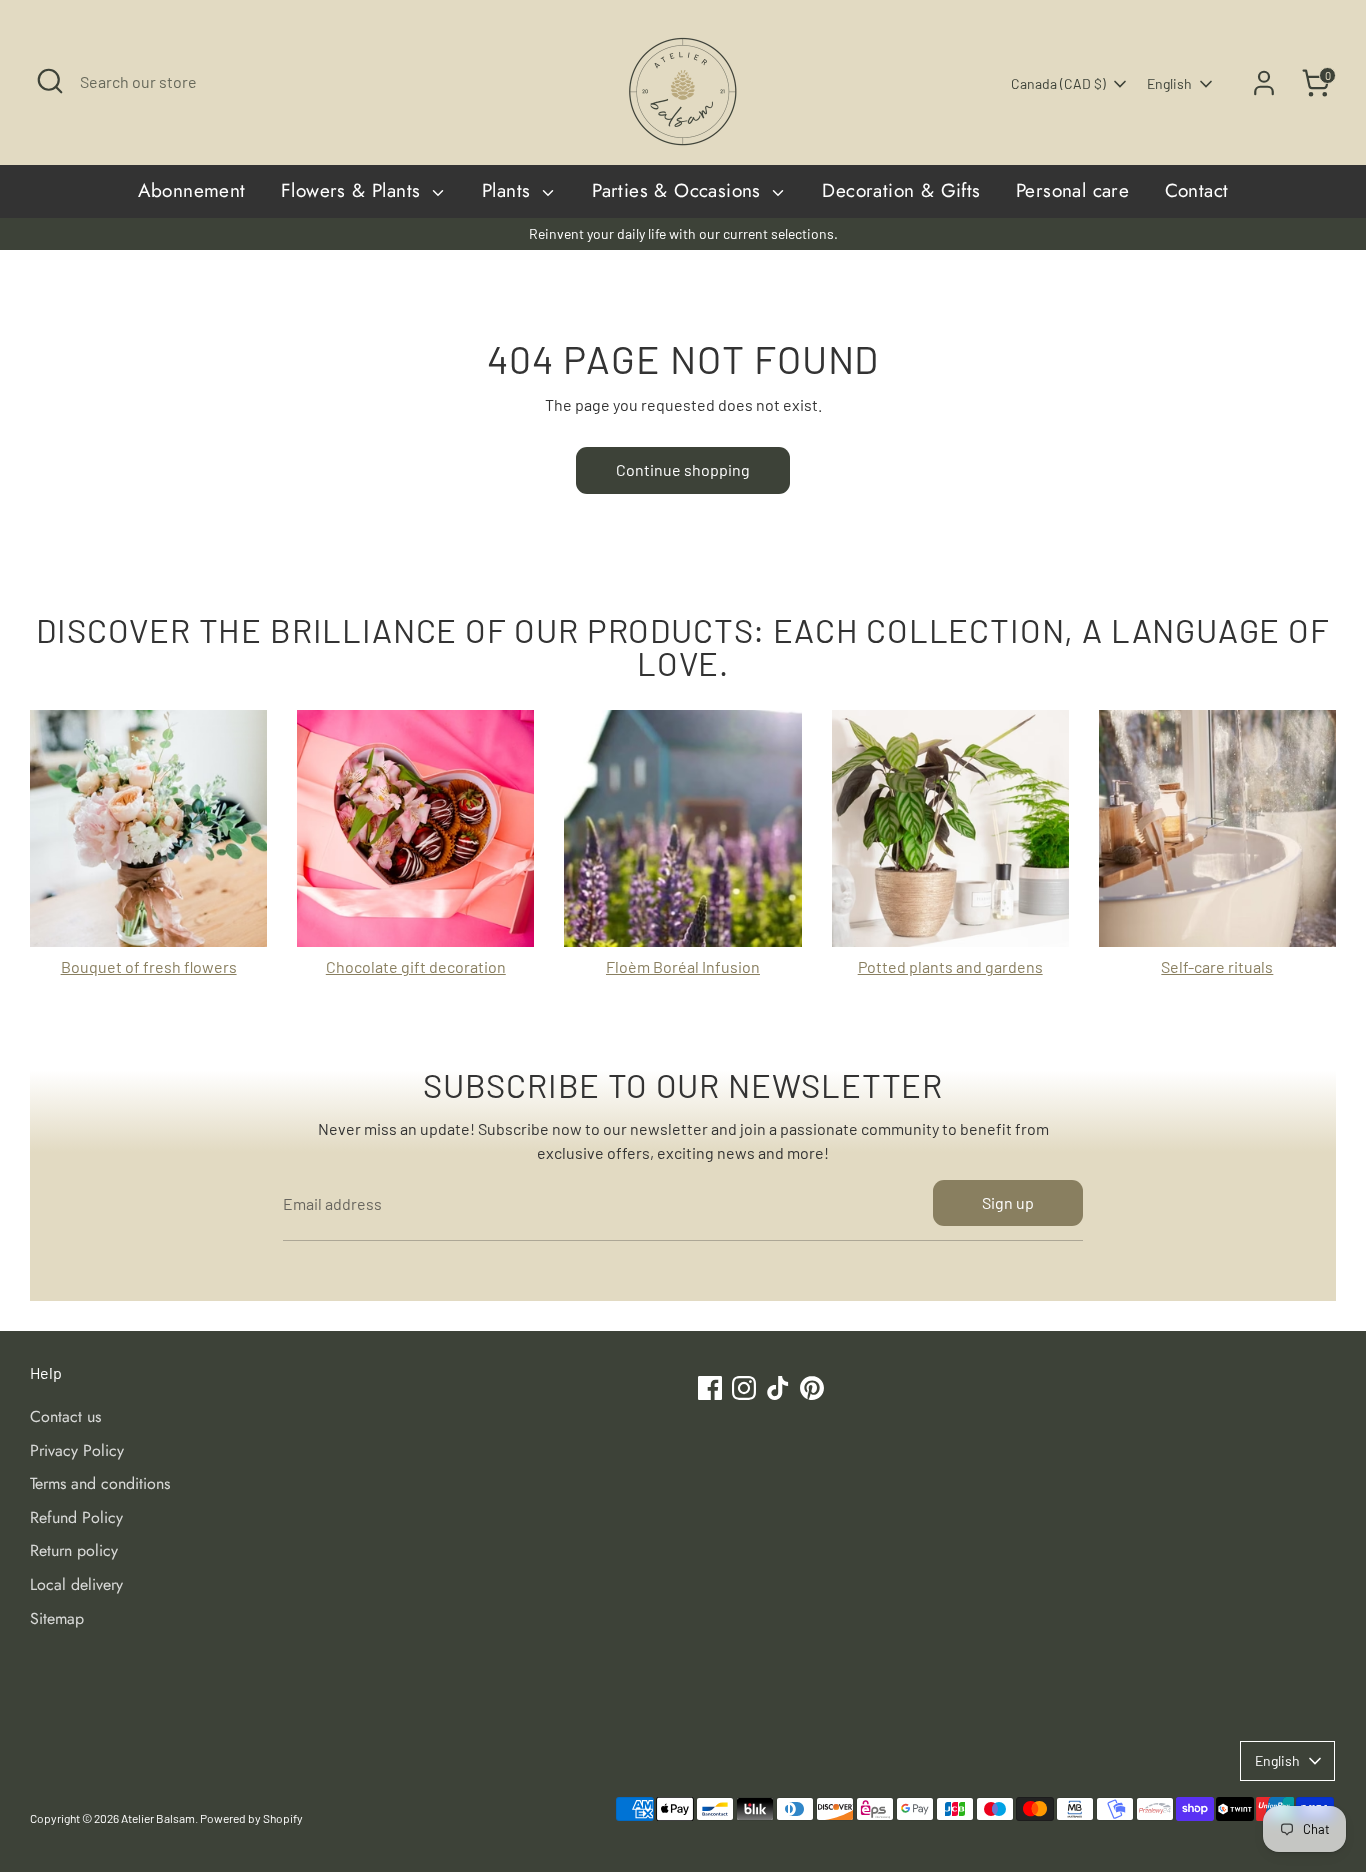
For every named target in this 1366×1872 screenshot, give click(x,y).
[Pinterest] (929, 1096)
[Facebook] (827, 1096)
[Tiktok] (895, 1096)
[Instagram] (861, 1096)
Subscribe (884, 1031)
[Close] (1057, 720)
